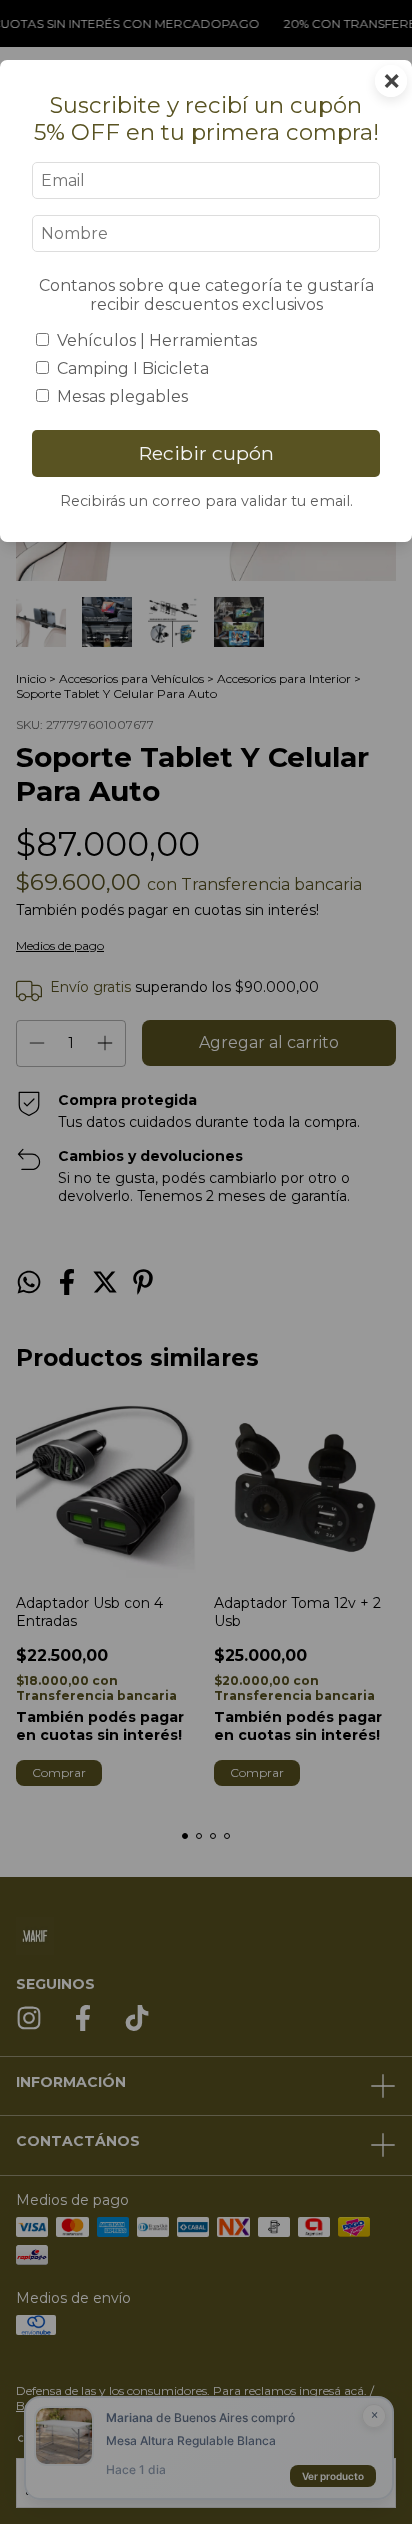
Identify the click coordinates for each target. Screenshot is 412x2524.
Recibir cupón (206, 453)
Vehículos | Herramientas (157, 340)
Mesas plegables (122, 396)
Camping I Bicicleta (133, 368)
